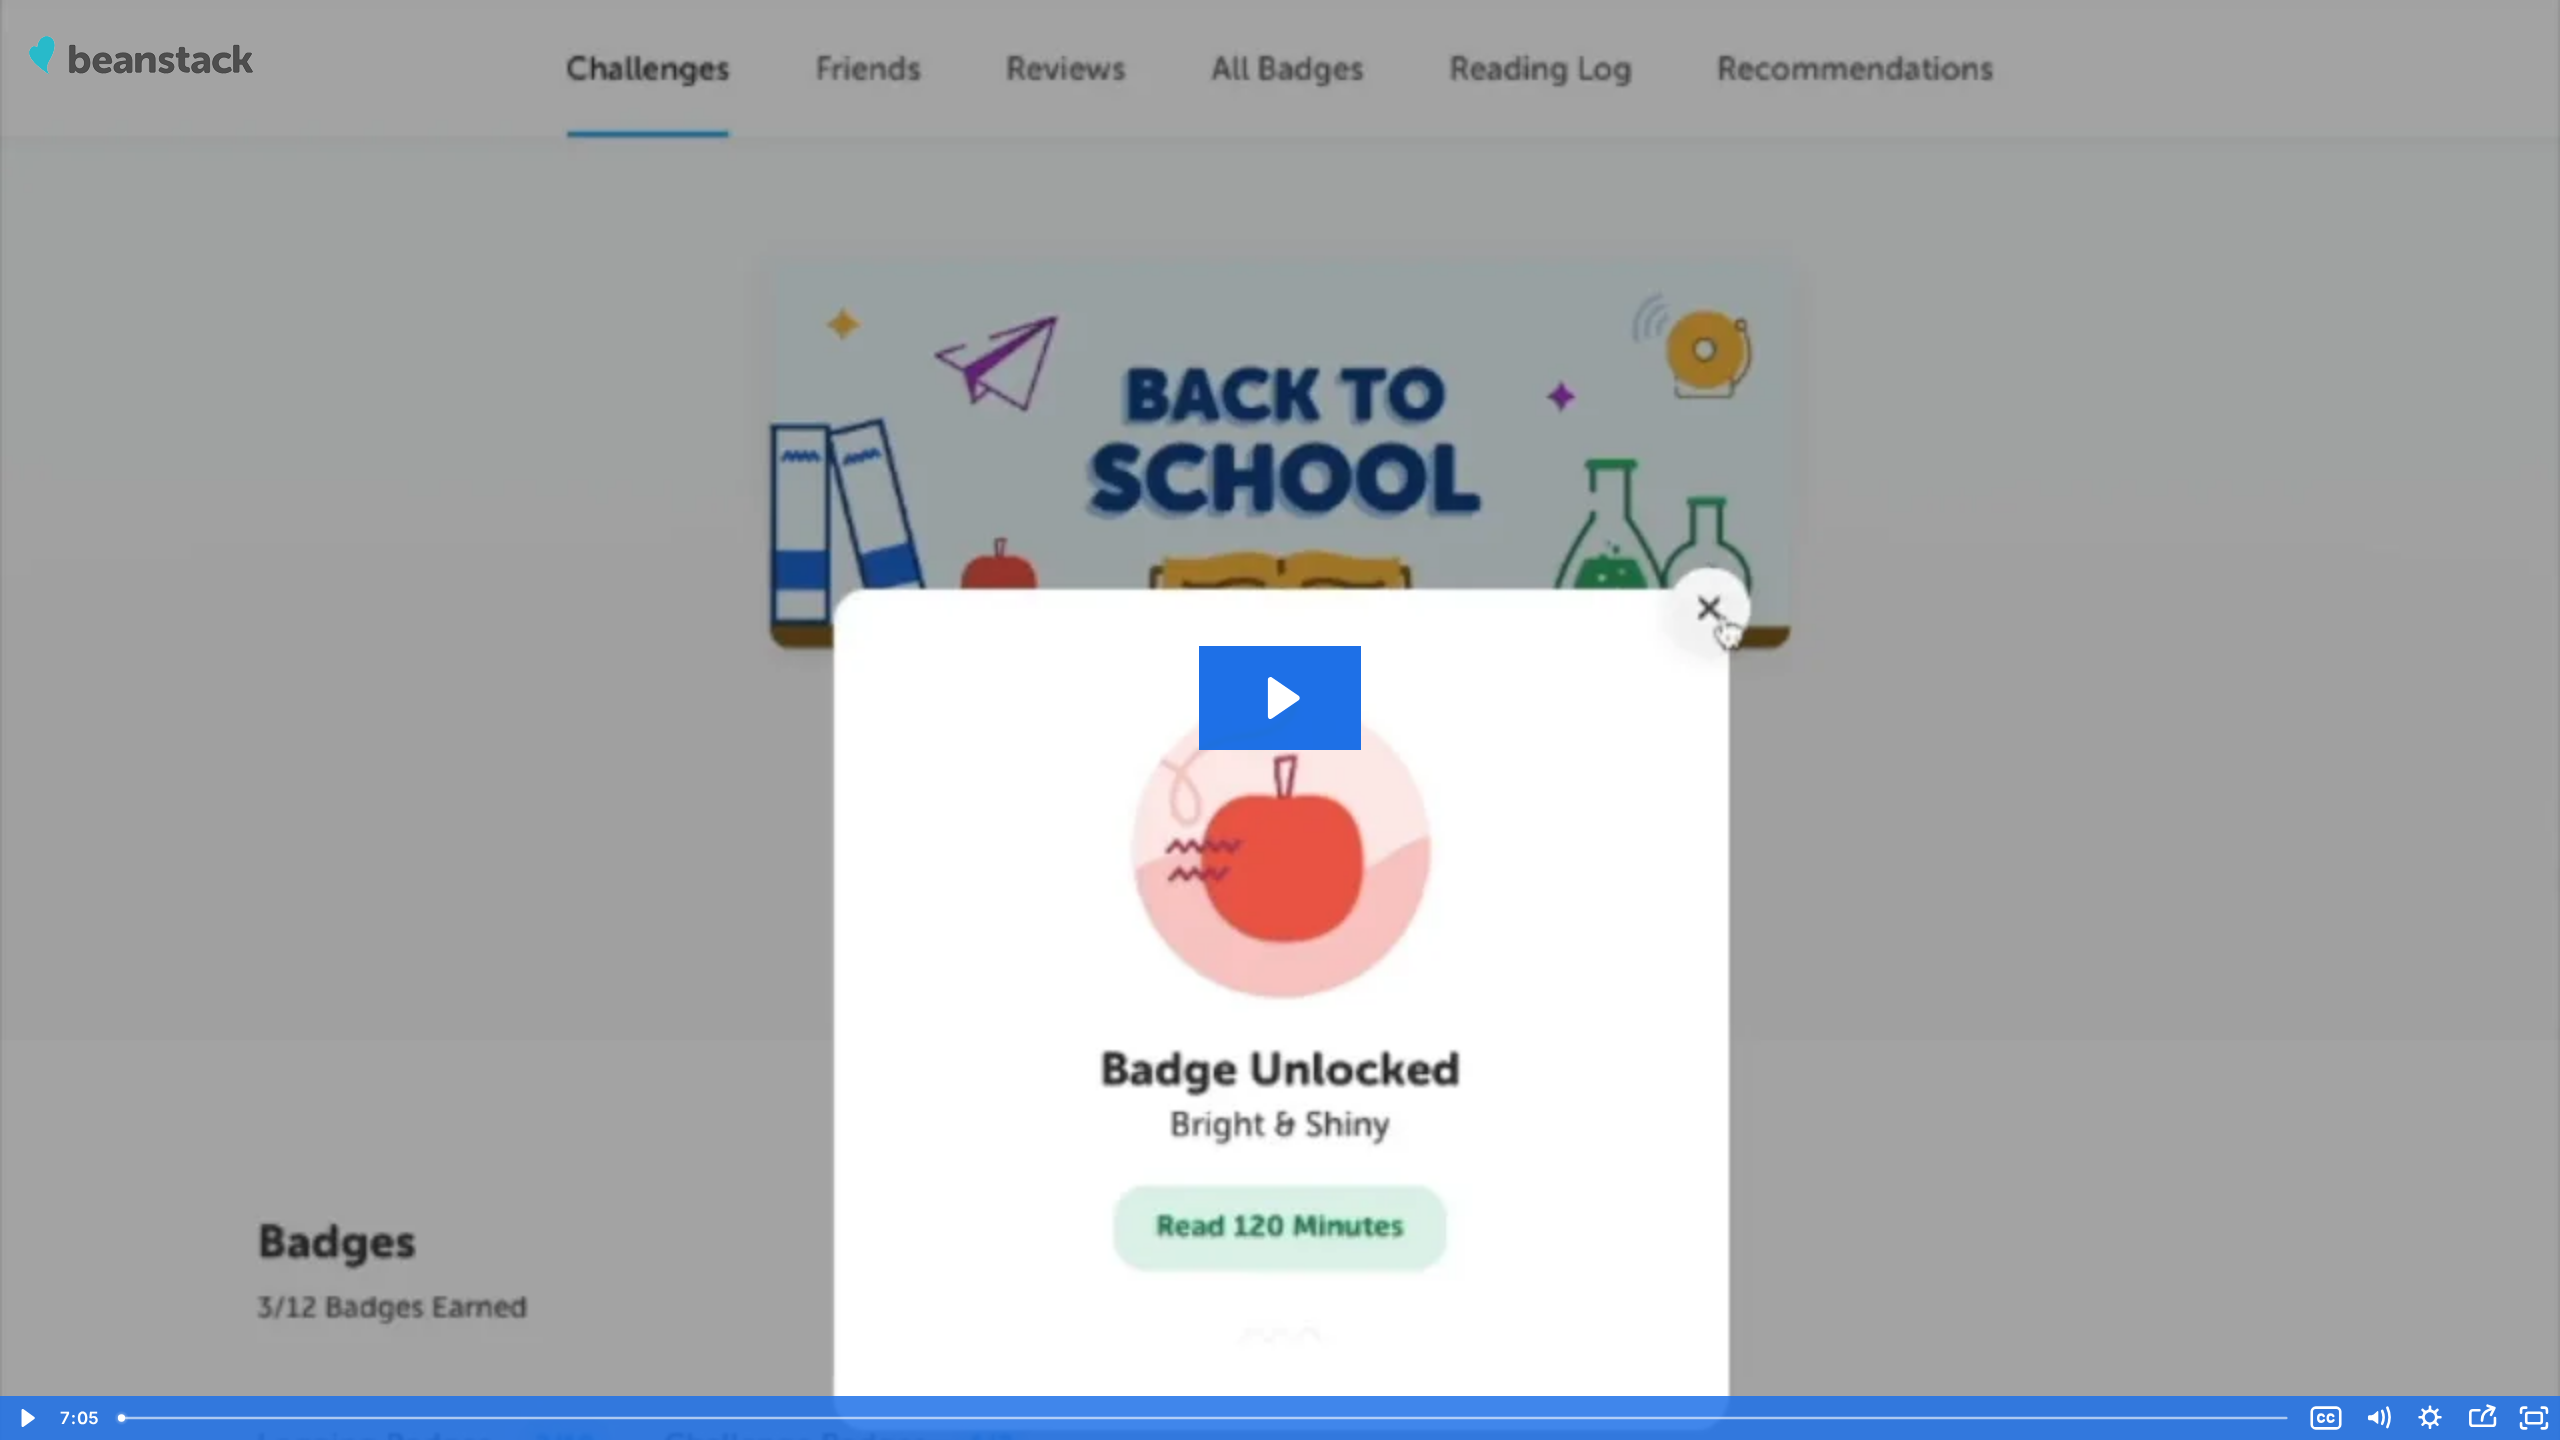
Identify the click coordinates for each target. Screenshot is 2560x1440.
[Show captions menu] (2326, 1418)
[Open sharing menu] (2482, 1418)
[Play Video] (26, 1418)
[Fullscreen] (2534, 1418)
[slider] (1204, 1418)
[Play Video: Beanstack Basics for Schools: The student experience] (1280, 698)
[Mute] (2378, 1418)
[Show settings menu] (2430, 1418)
